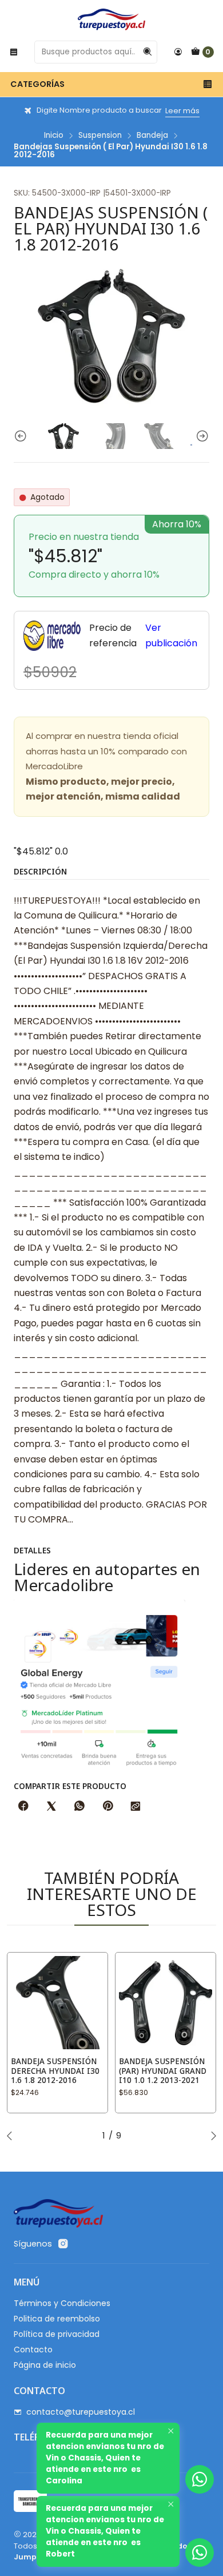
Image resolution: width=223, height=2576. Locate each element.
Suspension (100, 136)
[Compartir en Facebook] (23, 1807)
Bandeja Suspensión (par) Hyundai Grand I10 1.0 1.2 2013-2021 (163, 2071)
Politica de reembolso (57, 2319)
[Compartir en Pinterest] (107, 1807)
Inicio (54, 136)
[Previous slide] (22, 436)
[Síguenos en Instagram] (63, 2244)
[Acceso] (178, 52)
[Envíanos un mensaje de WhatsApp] (200, 2553)
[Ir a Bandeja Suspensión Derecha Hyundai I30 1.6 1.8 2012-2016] (57, 2003)
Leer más (182, 111)
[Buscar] (148, 52)
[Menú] (14, 52)
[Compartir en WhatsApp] (79, 1807)
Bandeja (152, 136)
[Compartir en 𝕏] (51, 1807)
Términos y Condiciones (62, 2303)
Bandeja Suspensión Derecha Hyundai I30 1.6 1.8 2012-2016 (55, 2071)
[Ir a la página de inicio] (111, 19)
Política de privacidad (57, 2334)
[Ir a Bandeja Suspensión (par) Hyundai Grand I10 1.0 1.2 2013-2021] (166, 2003)
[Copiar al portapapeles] (136, 1807)
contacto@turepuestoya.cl (81, 2412)
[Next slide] (201, 436)
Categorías (37, 84)
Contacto (33, 2350)
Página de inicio (45, 2365)
